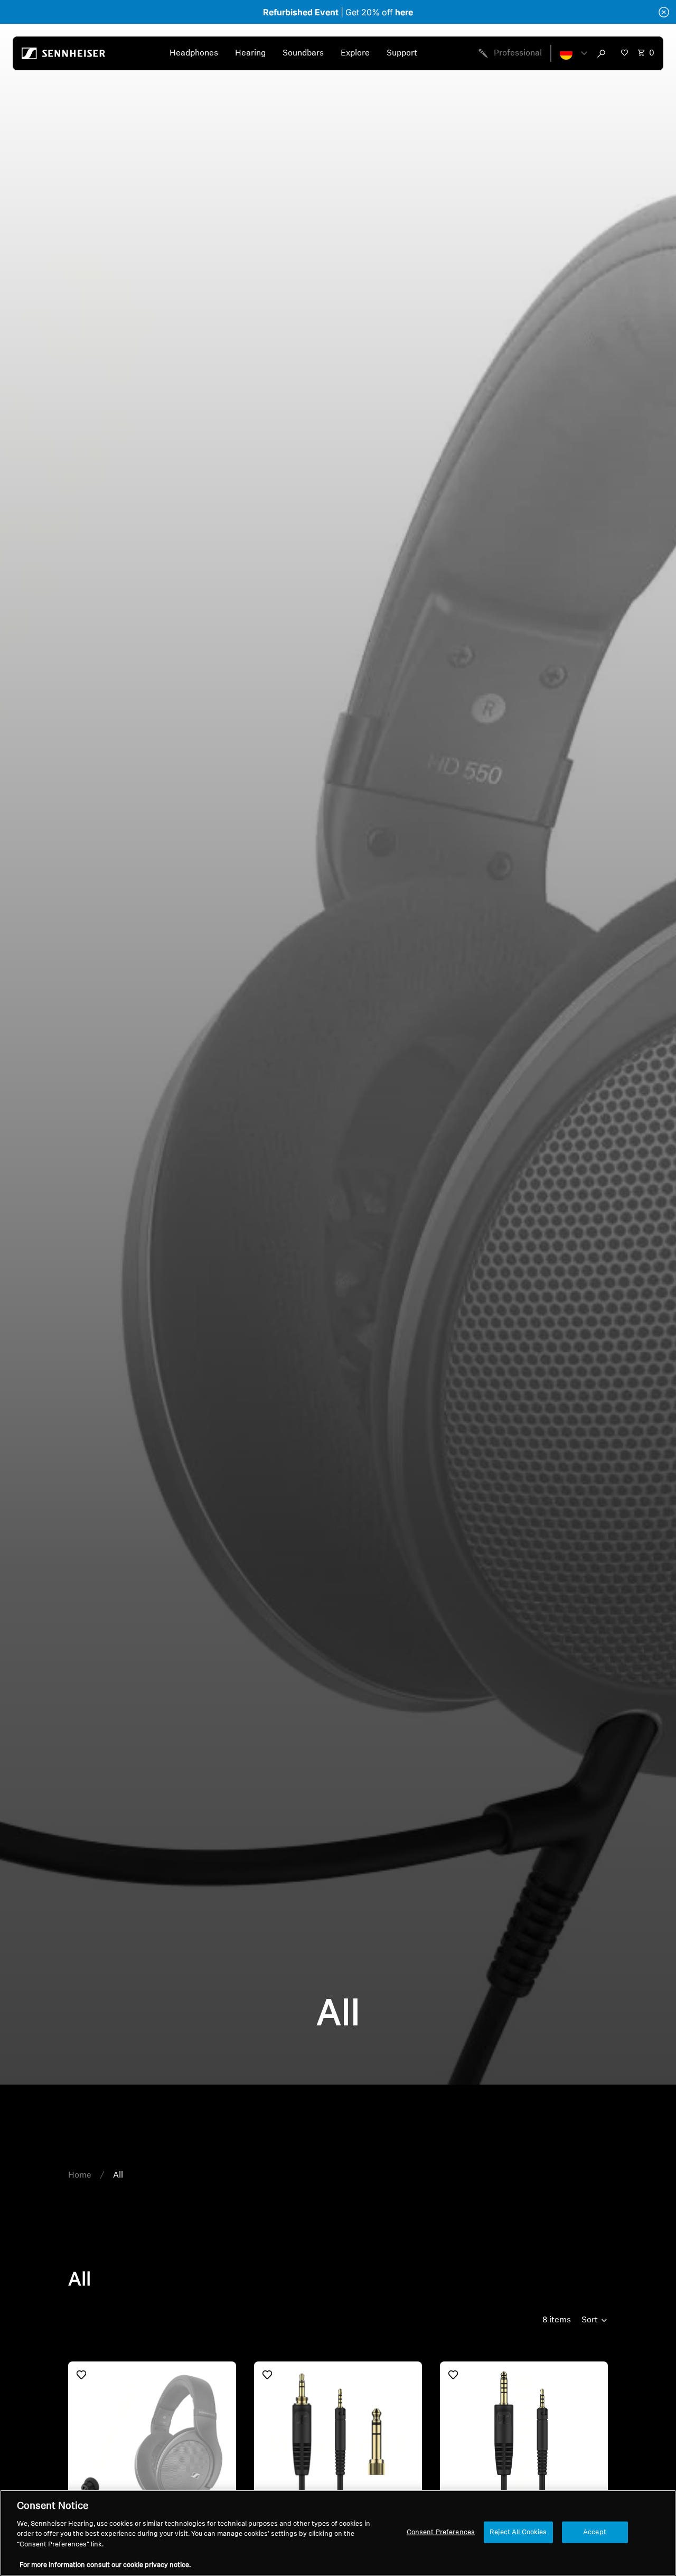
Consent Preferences (441, 2532)
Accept (595, 2532)
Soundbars (303, 53)
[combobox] (604, 53)
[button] (574, 53)
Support (402, 53)
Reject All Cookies (518, 2532)
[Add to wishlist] (81, 2375)
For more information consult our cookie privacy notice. (105, 2565)
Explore (355, 53)
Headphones (194, 53)
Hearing (250, 53)
